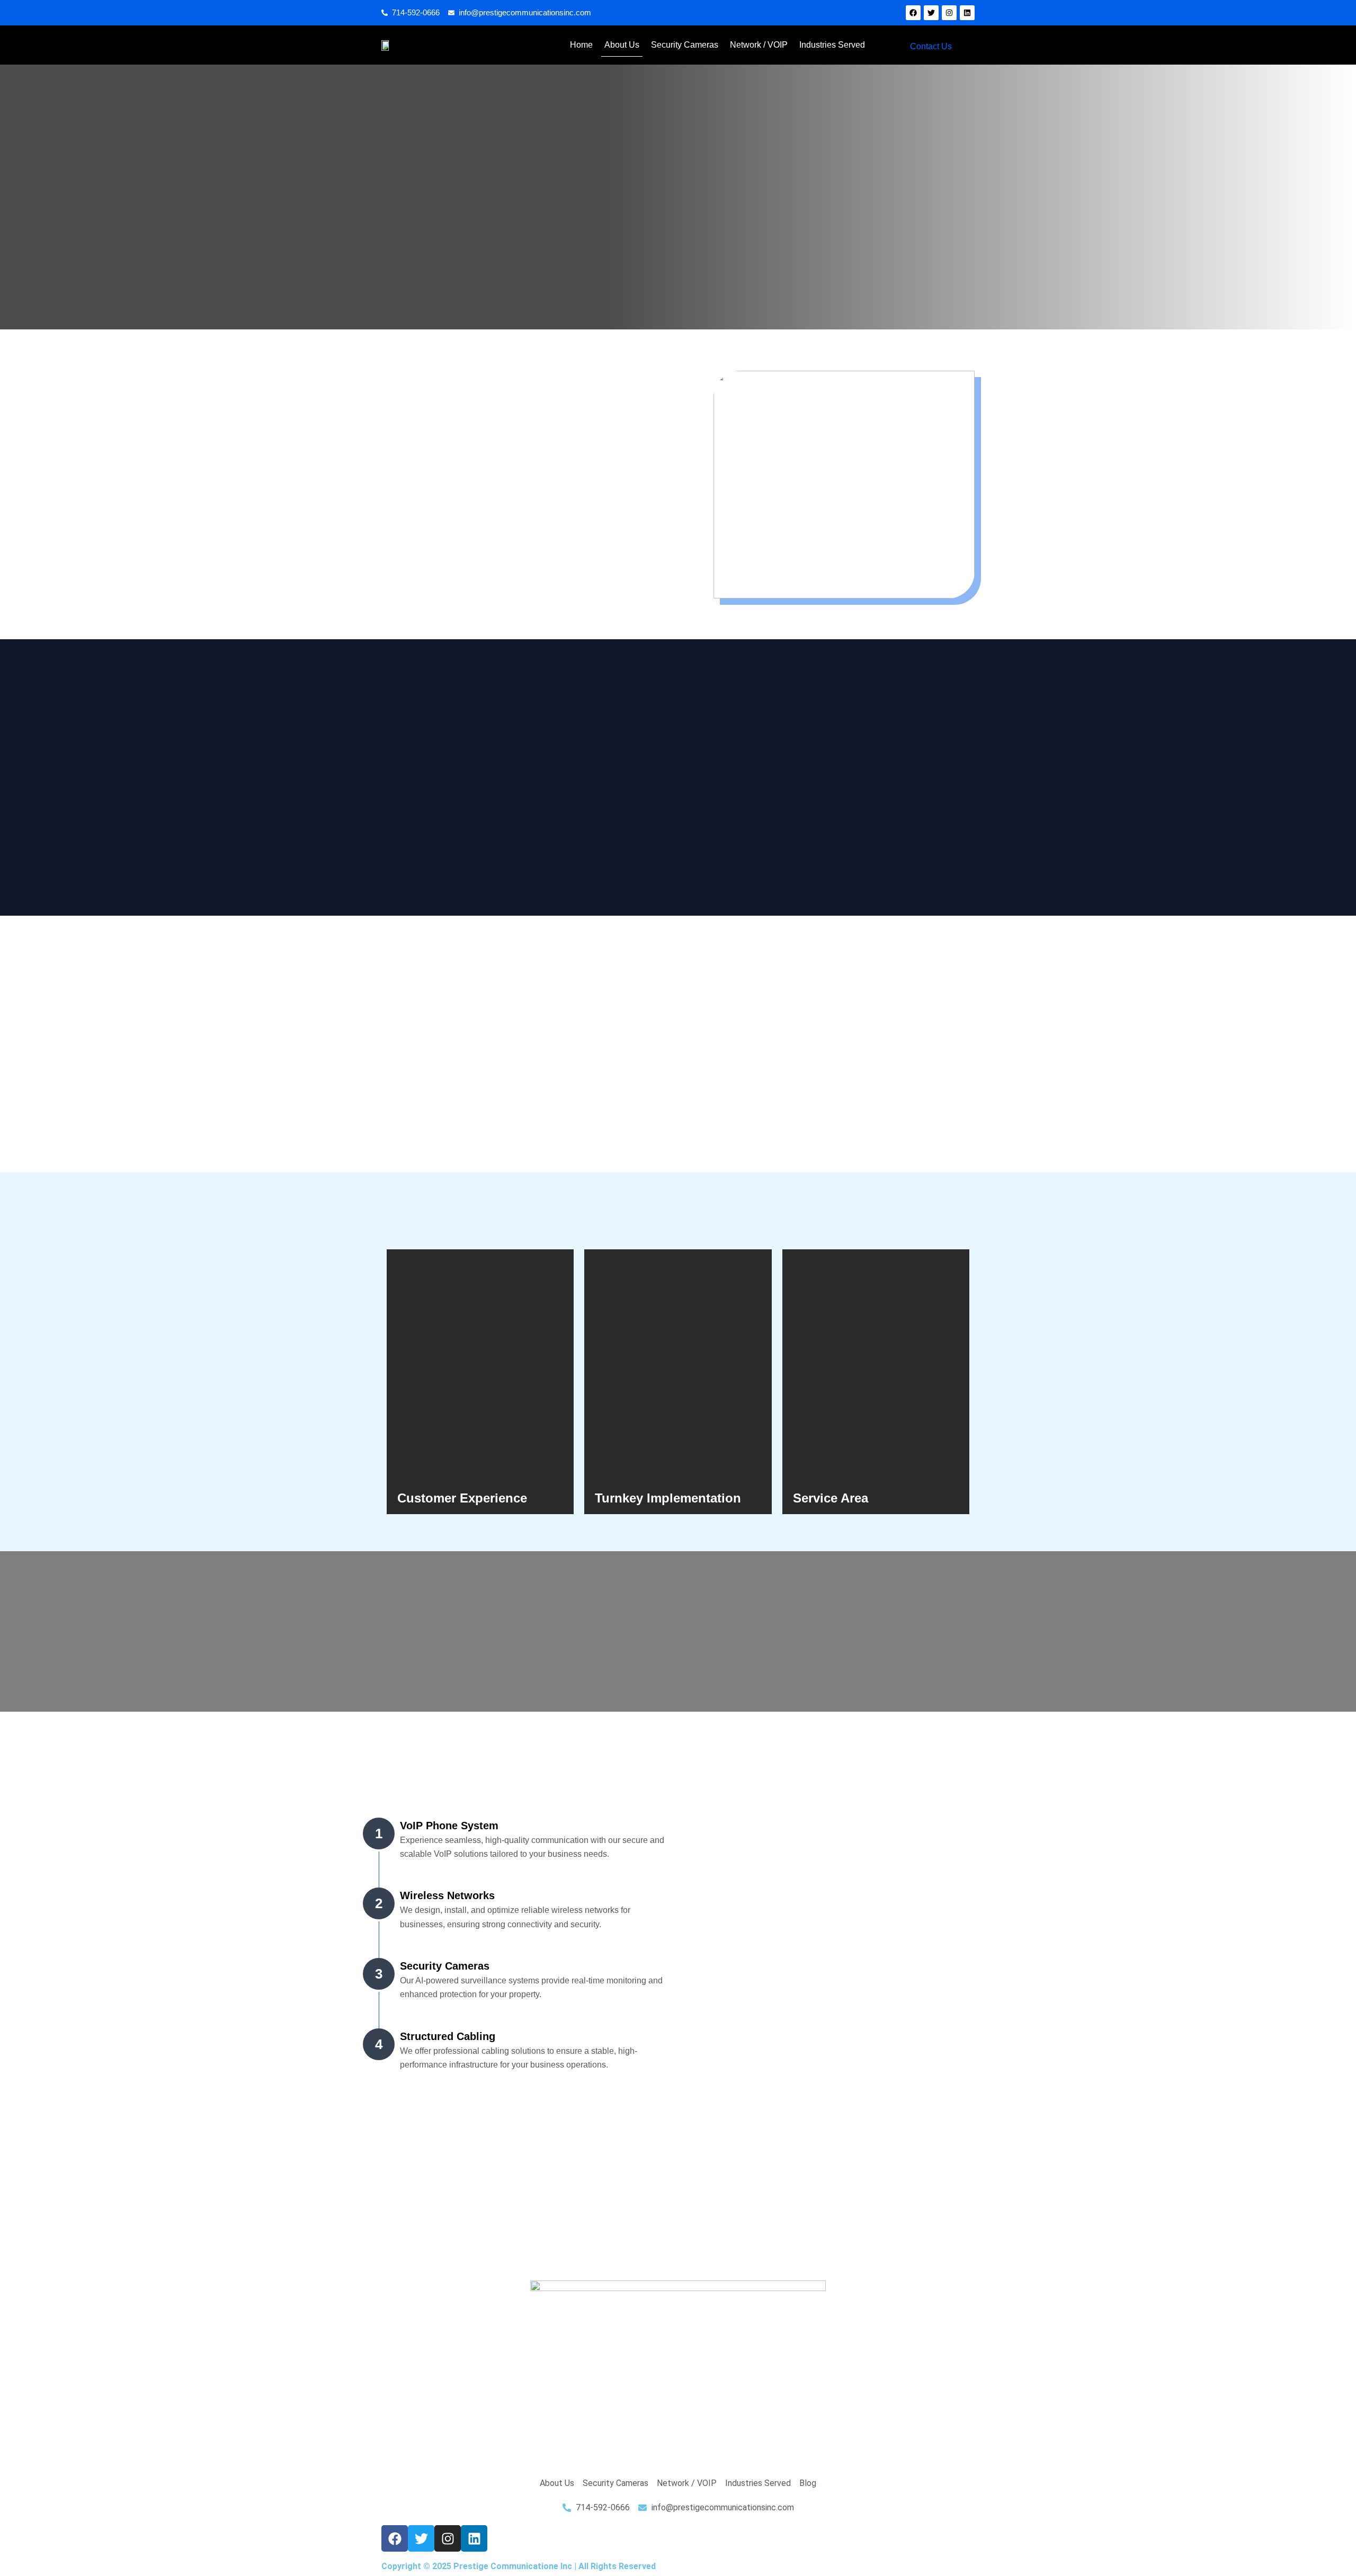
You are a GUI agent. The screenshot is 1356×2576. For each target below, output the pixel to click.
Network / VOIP (759, 45)
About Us (622, 45)
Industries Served (832, 45)
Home (581, 45)
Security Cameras (685, 45)
